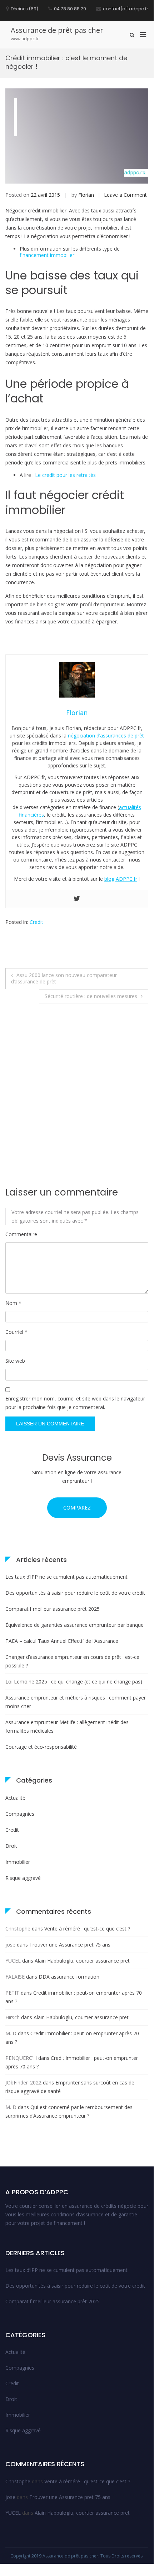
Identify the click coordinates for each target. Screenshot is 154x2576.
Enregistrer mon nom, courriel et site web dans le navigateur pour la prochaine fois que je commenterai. (75, 1403)
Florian (86, 195)
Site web (15, 1361)
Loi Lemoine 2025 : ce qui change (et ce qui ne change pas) (74, 1682)
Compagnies (20, 1814)
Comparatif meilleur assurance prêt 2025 (53, 1609)
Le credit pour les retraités (65, 475)
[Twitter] (77, 899)
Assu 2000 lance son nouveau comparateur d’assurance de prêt (64, 978)
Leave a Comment (125, 195)
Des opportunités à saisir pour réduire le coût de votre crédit (75, 1593)
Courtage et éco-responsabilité (41, 1747)
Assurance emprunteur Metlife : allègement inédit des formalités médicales (67, 1726)
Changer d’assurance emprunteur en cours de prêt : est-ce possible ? (72, 1661)
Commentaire (21, 1234)
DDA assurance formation (69, 1977)
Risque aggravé (23, 1878)
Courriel (16, 1332)
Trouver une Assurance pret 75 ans (70, 1945)
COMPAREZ (77, 1508)
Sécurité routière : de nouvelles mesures (91, 996)
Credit (36, 922)
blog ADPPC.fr (121, 879)
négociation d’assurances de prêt (106, 736)
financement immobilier (47, 255)
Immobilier (18, 1862)
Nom (13, 1303)
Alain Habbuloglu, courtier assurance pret (82, 1961)
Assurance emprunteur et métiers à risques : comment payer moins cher (76, 1702)
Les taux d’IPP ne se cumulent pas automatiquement (66, 1577)
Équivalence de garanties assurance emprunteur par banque (74, 1625)
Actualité (15, 1798)
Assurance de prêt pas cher (57, 30)
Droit (11, 1846)
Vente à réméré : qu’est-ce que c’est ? (87, 1929)
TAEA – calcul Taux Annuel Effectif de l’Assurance (62, 1641)
